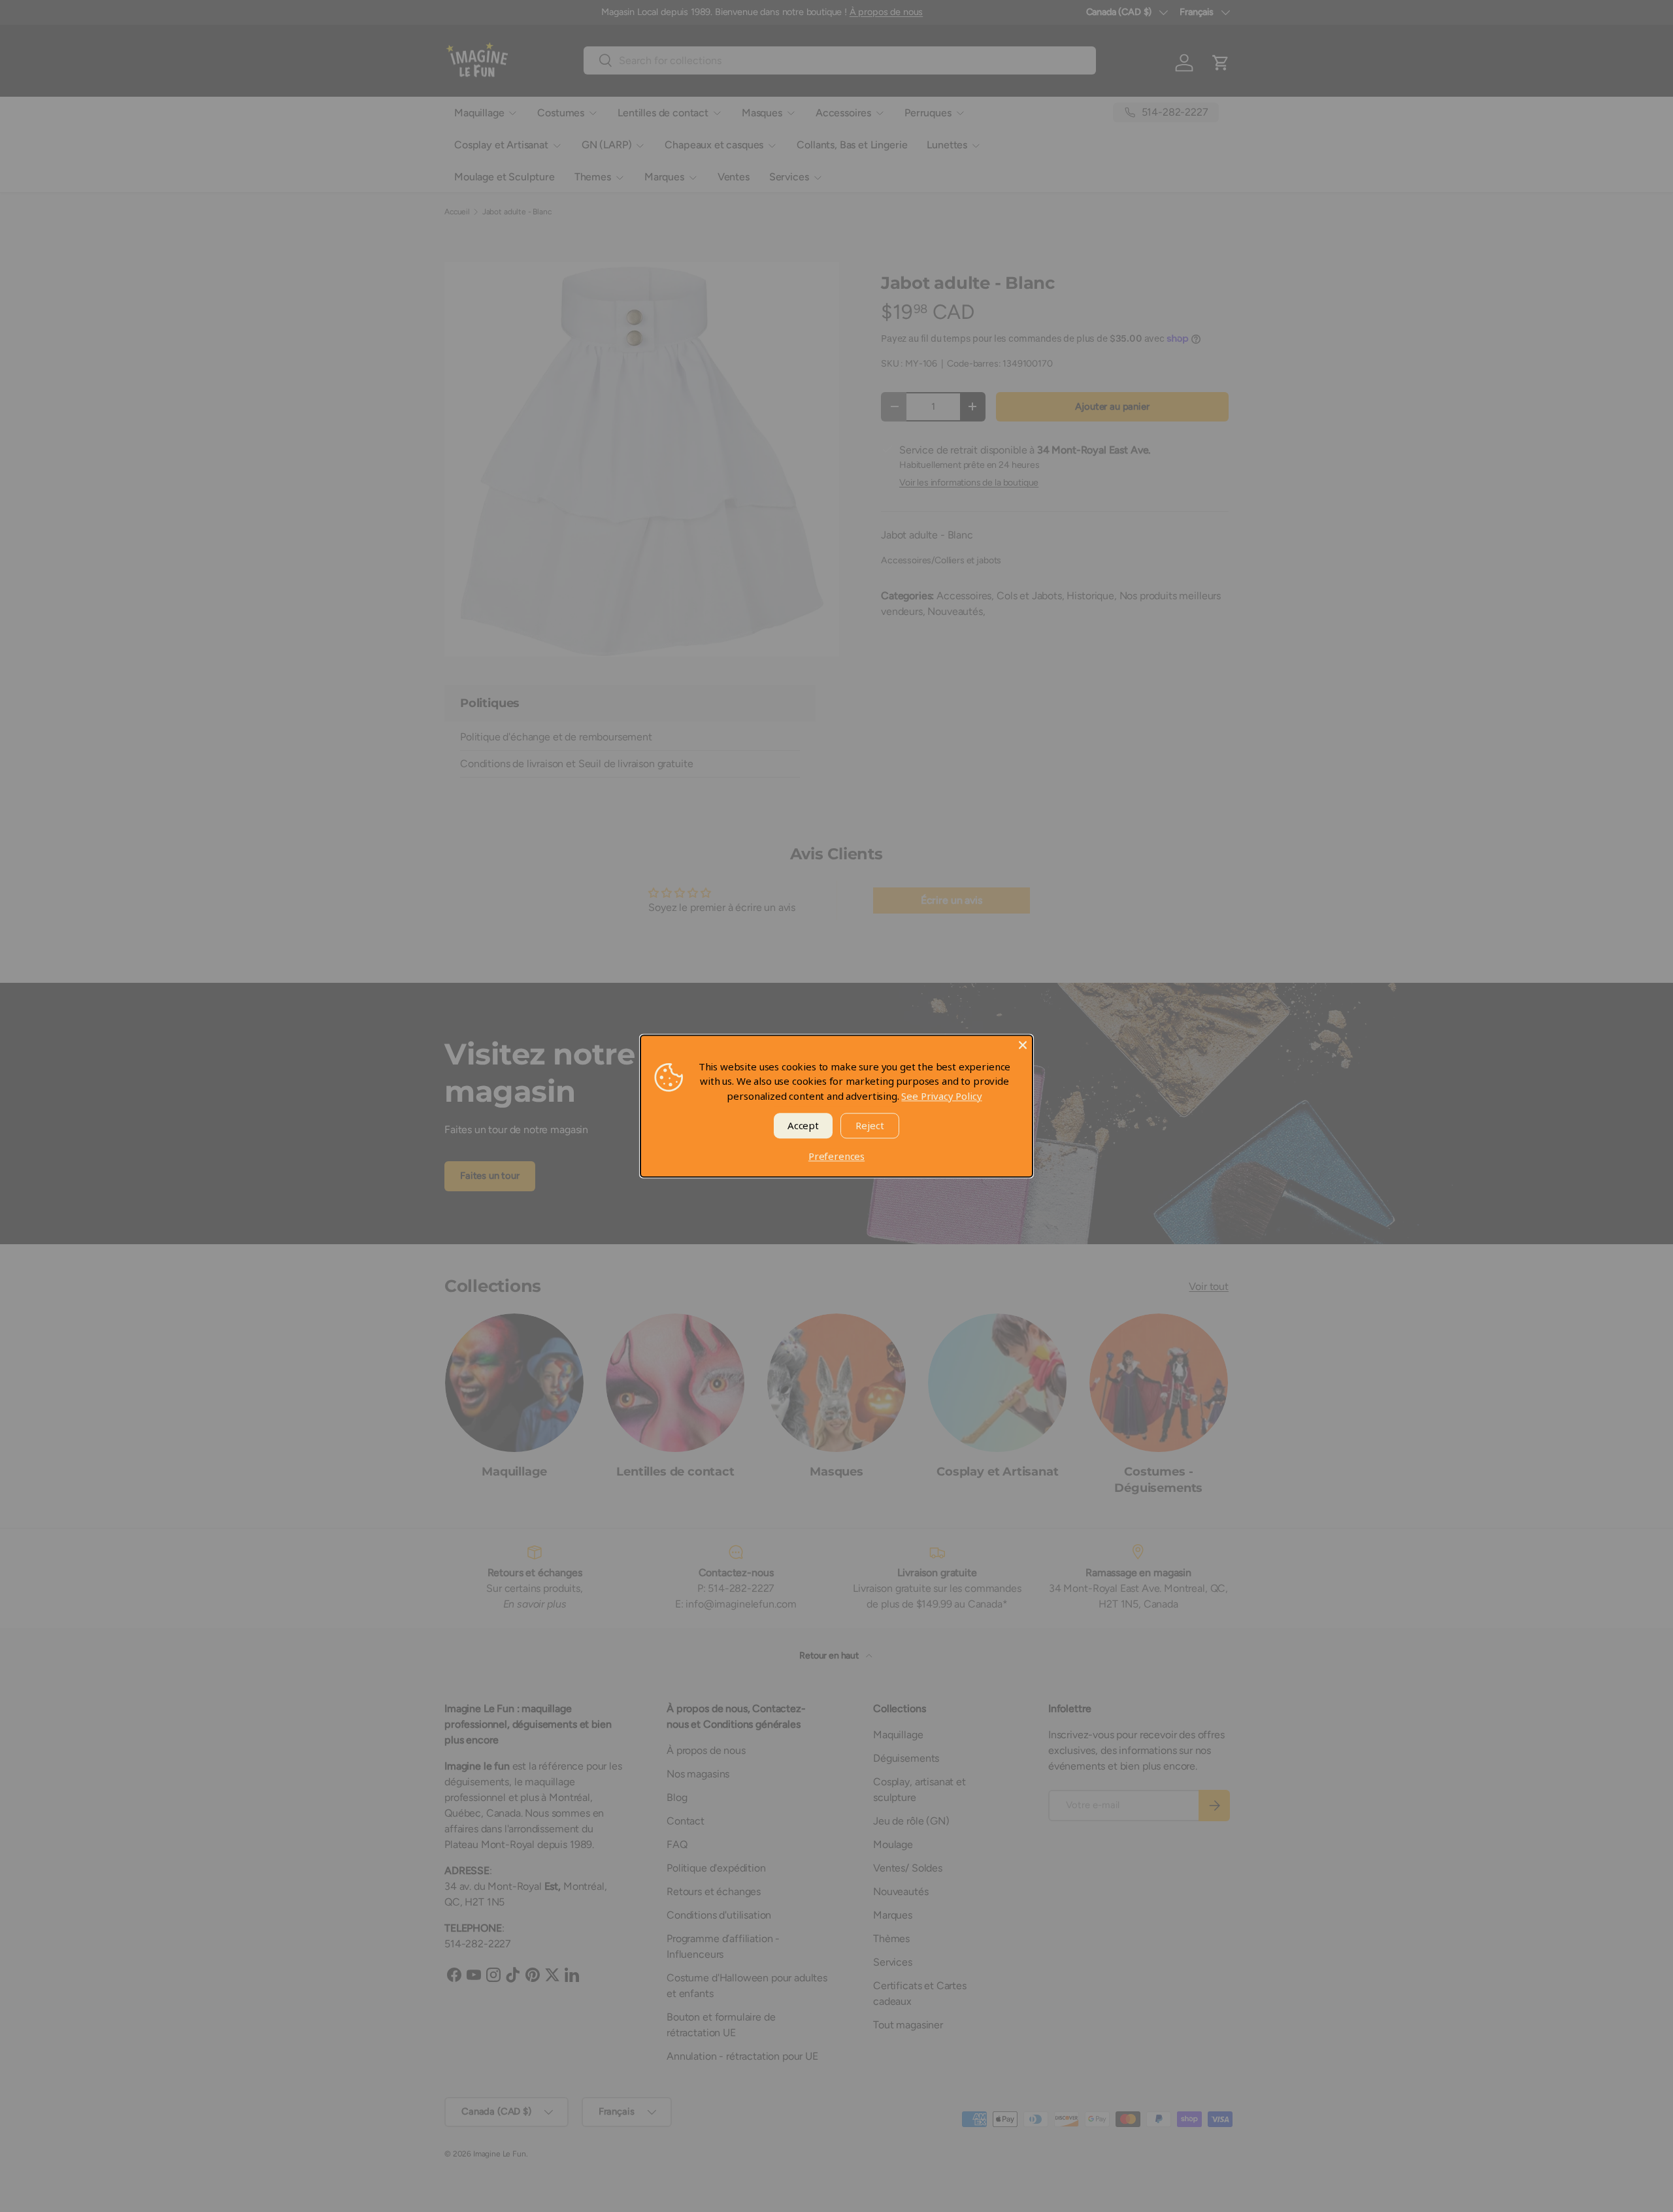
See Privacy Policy (941, 1096)
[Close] (1023, 1045)
